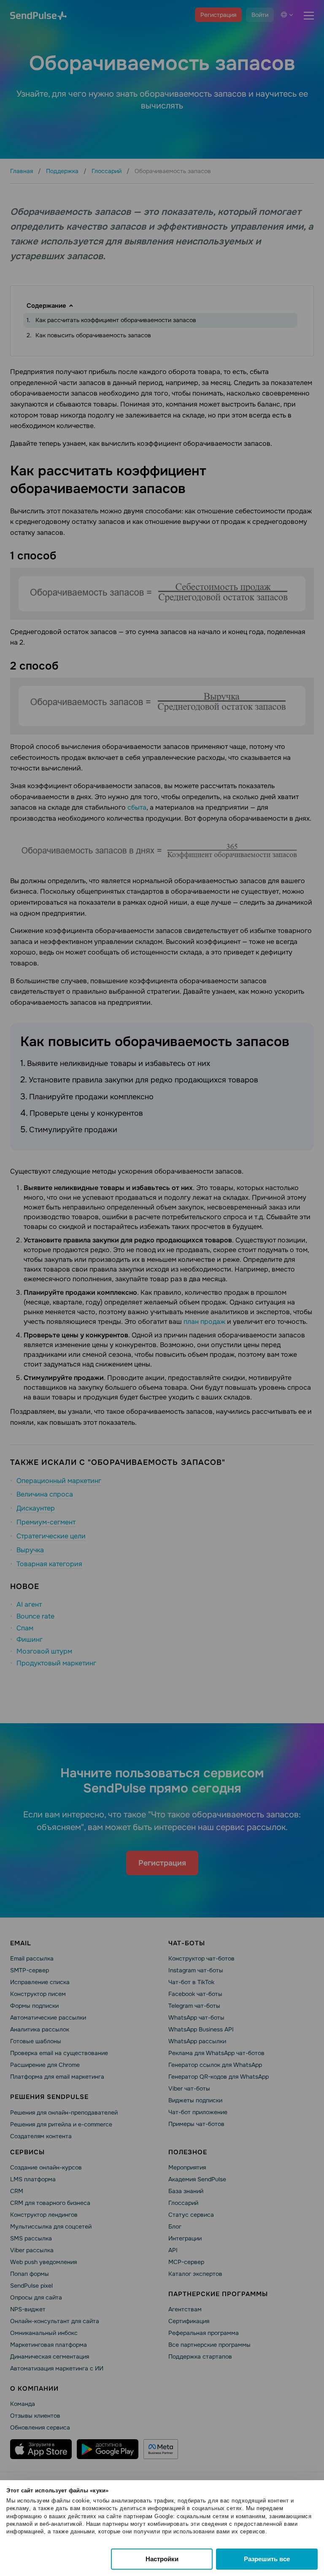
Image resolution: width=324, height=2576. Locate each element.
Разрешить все (267, 2559)
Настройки (162, 2559)
